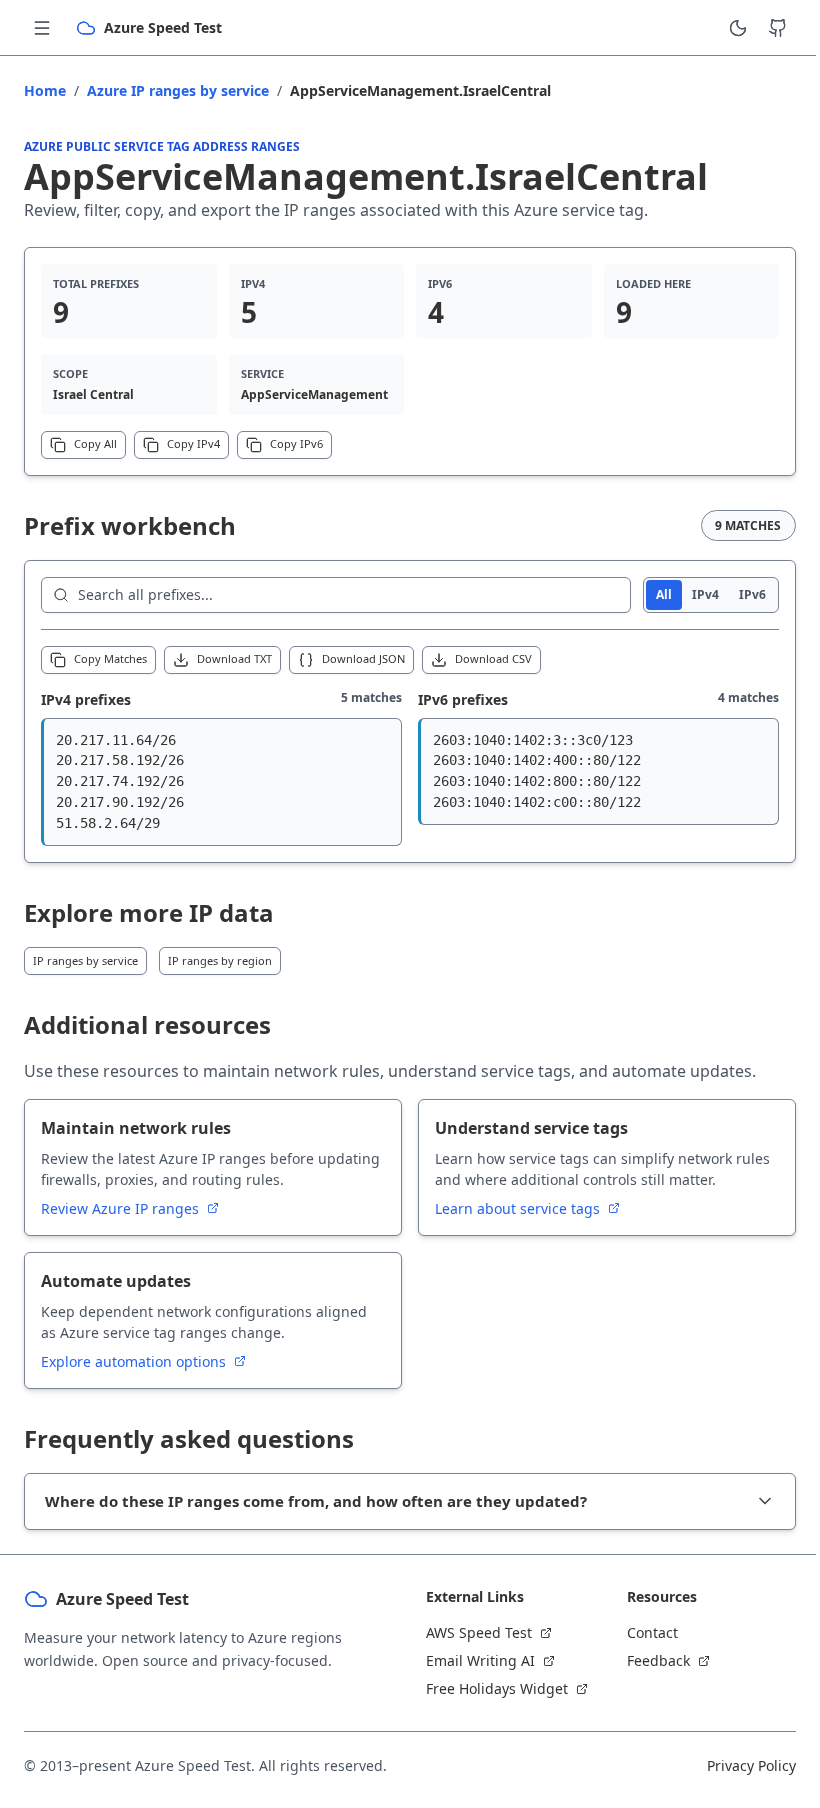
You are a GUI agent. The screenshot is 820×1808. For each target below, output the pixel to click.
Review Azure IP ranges (122, 1208)
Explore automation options (135, 1361)
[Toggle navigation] (42, 28)
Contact (641, 1632)
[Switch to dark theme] (738, 28)
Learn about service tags (519, 1208)
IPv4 (705, 594)
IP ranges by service (85, 960)
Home (45, 90)
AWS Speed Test (472, 1632)
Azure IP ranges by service (178, 90)
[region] (221, 782)
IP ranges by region (220, 960)
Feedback (647, 1660)
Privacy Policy (736, 1765)
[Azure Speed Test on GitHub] (778, 28)
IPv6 (752, 594)
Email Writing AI (473, 1660)
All (664, 594)
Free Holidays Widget (490, 1688)
